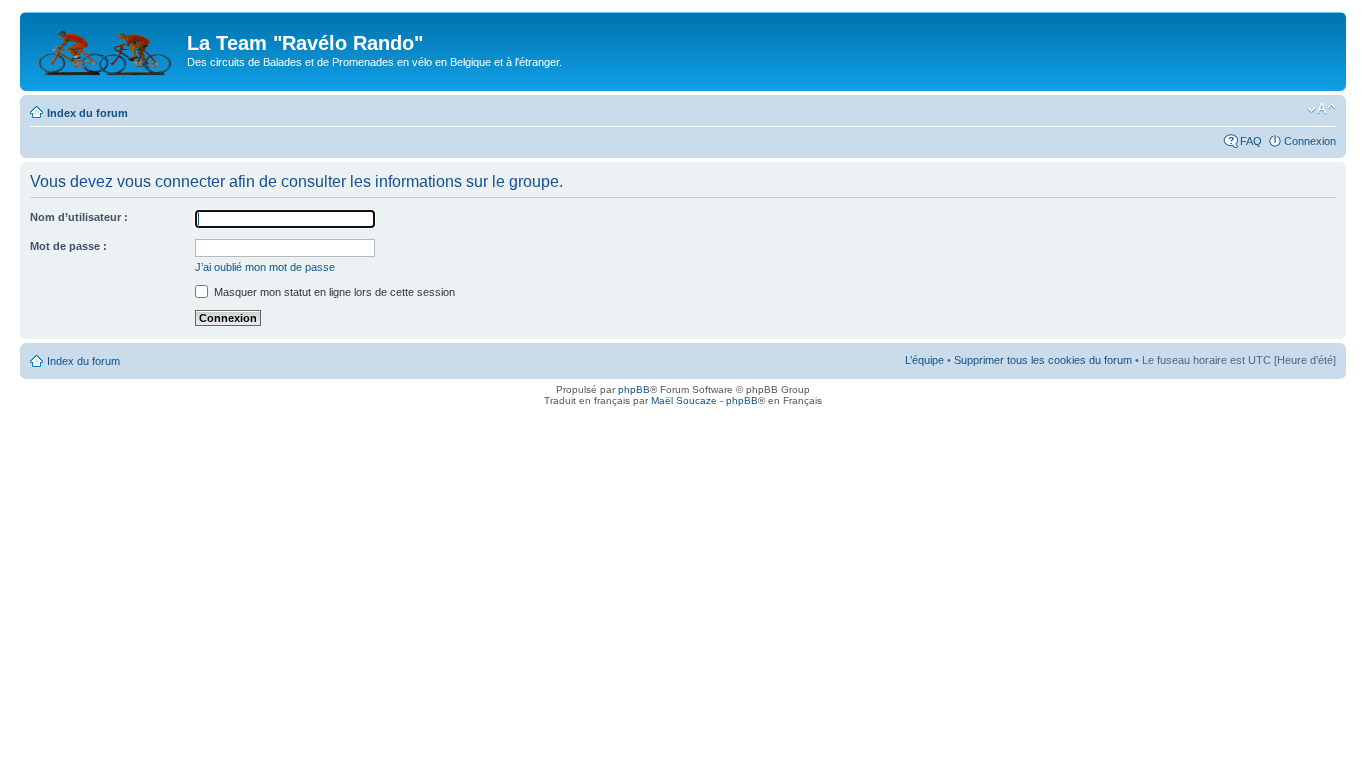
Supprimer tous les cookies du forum (1043, 360)
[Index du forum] (106, 49)
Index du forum (87, 113)
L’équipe (924, 360)
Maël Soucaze (684, 400)
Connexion (1310, 141)
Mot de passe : (68, 246)
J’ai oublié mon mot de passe (265, 267)
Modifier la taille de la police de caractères (1321, 109)
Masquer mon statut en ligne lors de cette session (333, 292)
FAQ (1251, 141)
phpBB (634, 389)
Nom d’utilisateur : (79, 217)
